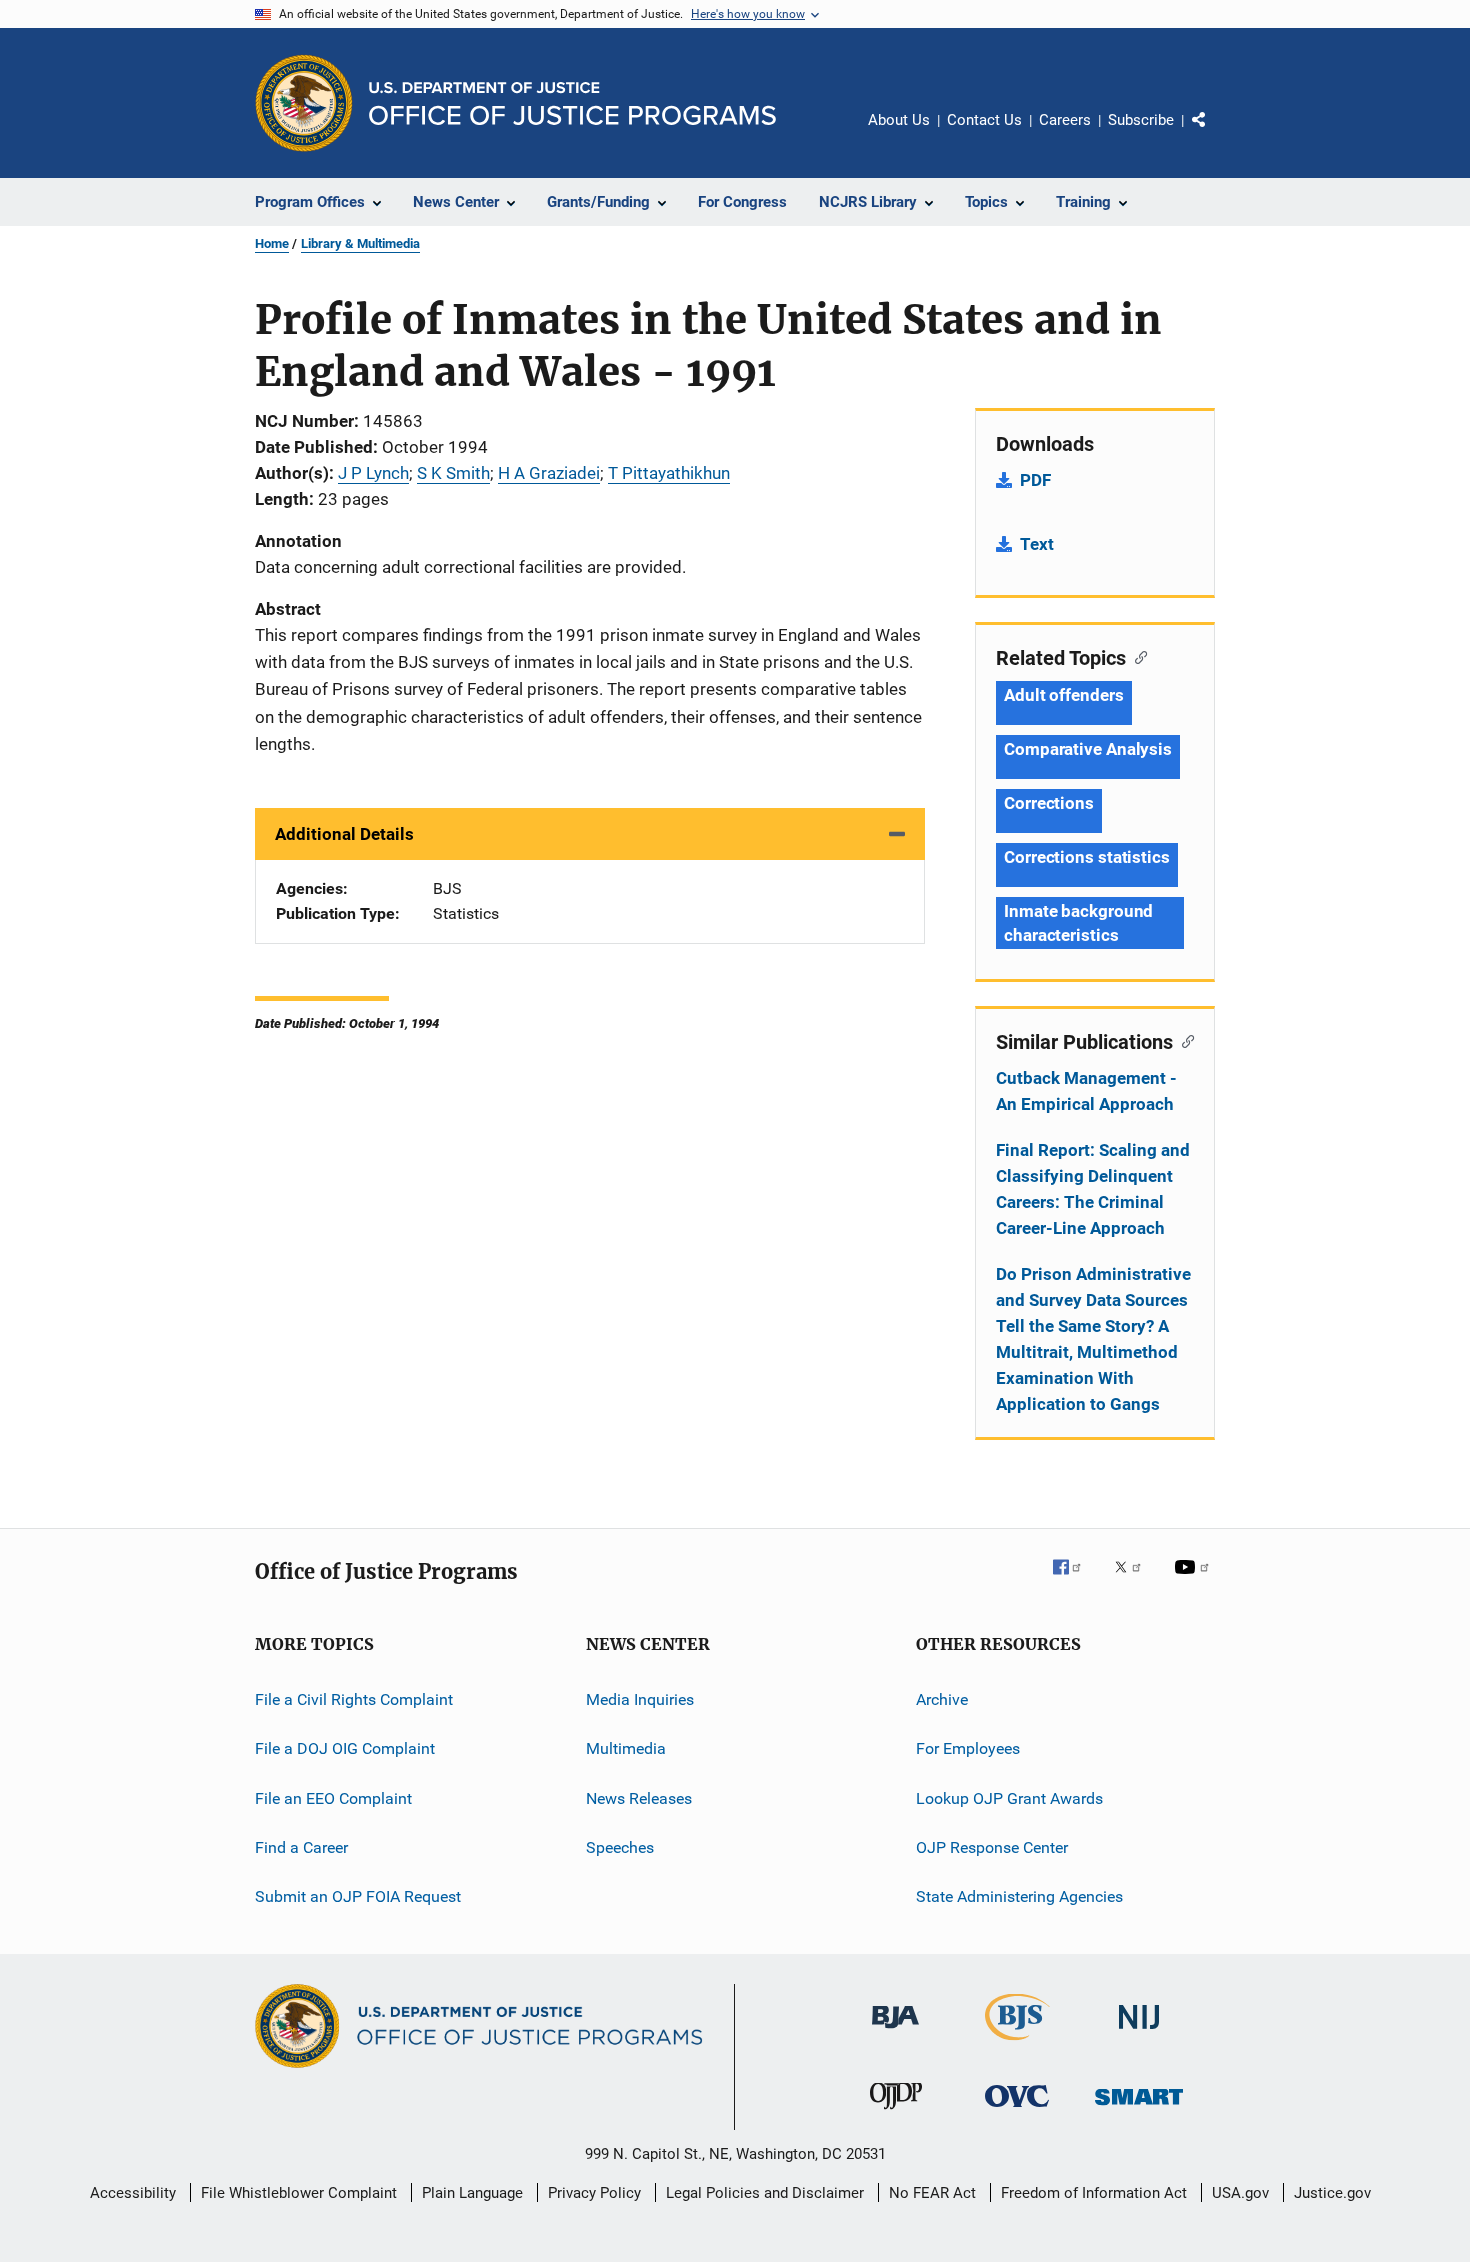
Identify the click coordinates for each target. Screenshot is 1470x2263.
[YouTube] (1195, 1581)
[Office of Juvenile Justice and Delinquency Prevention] (896, 2113)
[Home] (572, 103)
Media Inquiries (640, 1699)
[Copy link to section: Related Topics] (1136, 656)
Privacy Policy (594, 2193)
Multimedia (626, 1748)
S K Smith (453, 473)
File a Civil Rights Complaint (354, 1699)
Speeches (620, 1847)
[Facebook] (1075, 1581)
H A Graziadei (549, 473)
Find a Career (301, 1847)
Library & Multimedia (360, 243)
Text (1037, 544)
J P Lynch (373, 473)
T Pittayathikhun (669, 473)
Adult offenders (1064, 695)
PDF (1035, 480)
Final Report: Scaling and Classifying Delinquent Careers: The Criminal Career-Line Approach (1093, 1189)
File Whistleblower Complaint (299, 2193)
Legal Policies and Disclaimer (765, 2193)
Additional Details (344, 834)
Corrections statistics (1087, 857)
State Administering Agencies (1019, 1896)
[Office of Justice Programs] (304, 103)
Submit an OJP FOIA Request (358, 1896)
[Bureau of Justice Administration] (895, 2032)
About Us (899, 120)
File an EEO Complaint (333, 1798)
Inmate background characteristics (1078, 923)
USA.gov (1240, 2193)
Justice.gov (1332, 2193)
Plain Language (472, 2193)
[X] (1135, 1581)
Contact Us (984, 120)
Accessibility (133, 2193)
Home (272, 243)
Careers (1065, 120)
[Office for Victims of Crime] (1017, 2110)
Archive (942, 1699)
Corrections (1049, 803)
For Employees (968, 1748)
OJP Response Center (992, 1847)
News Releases (639, 1798)
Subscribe (1141, 120)
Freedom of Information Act (1094, 2193)
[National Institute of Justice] (1139, 2032)
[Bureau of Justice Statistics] (1017, 2044)
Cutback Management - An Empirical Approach (1086, 1091)
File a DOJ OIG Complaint (345, 1748)
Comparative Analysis (1088, 749)
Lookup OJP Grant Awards (1009, 1798)
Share (1215, 134)
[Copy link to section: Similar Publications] (1183, 1040)
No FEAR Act (932, 2193)
